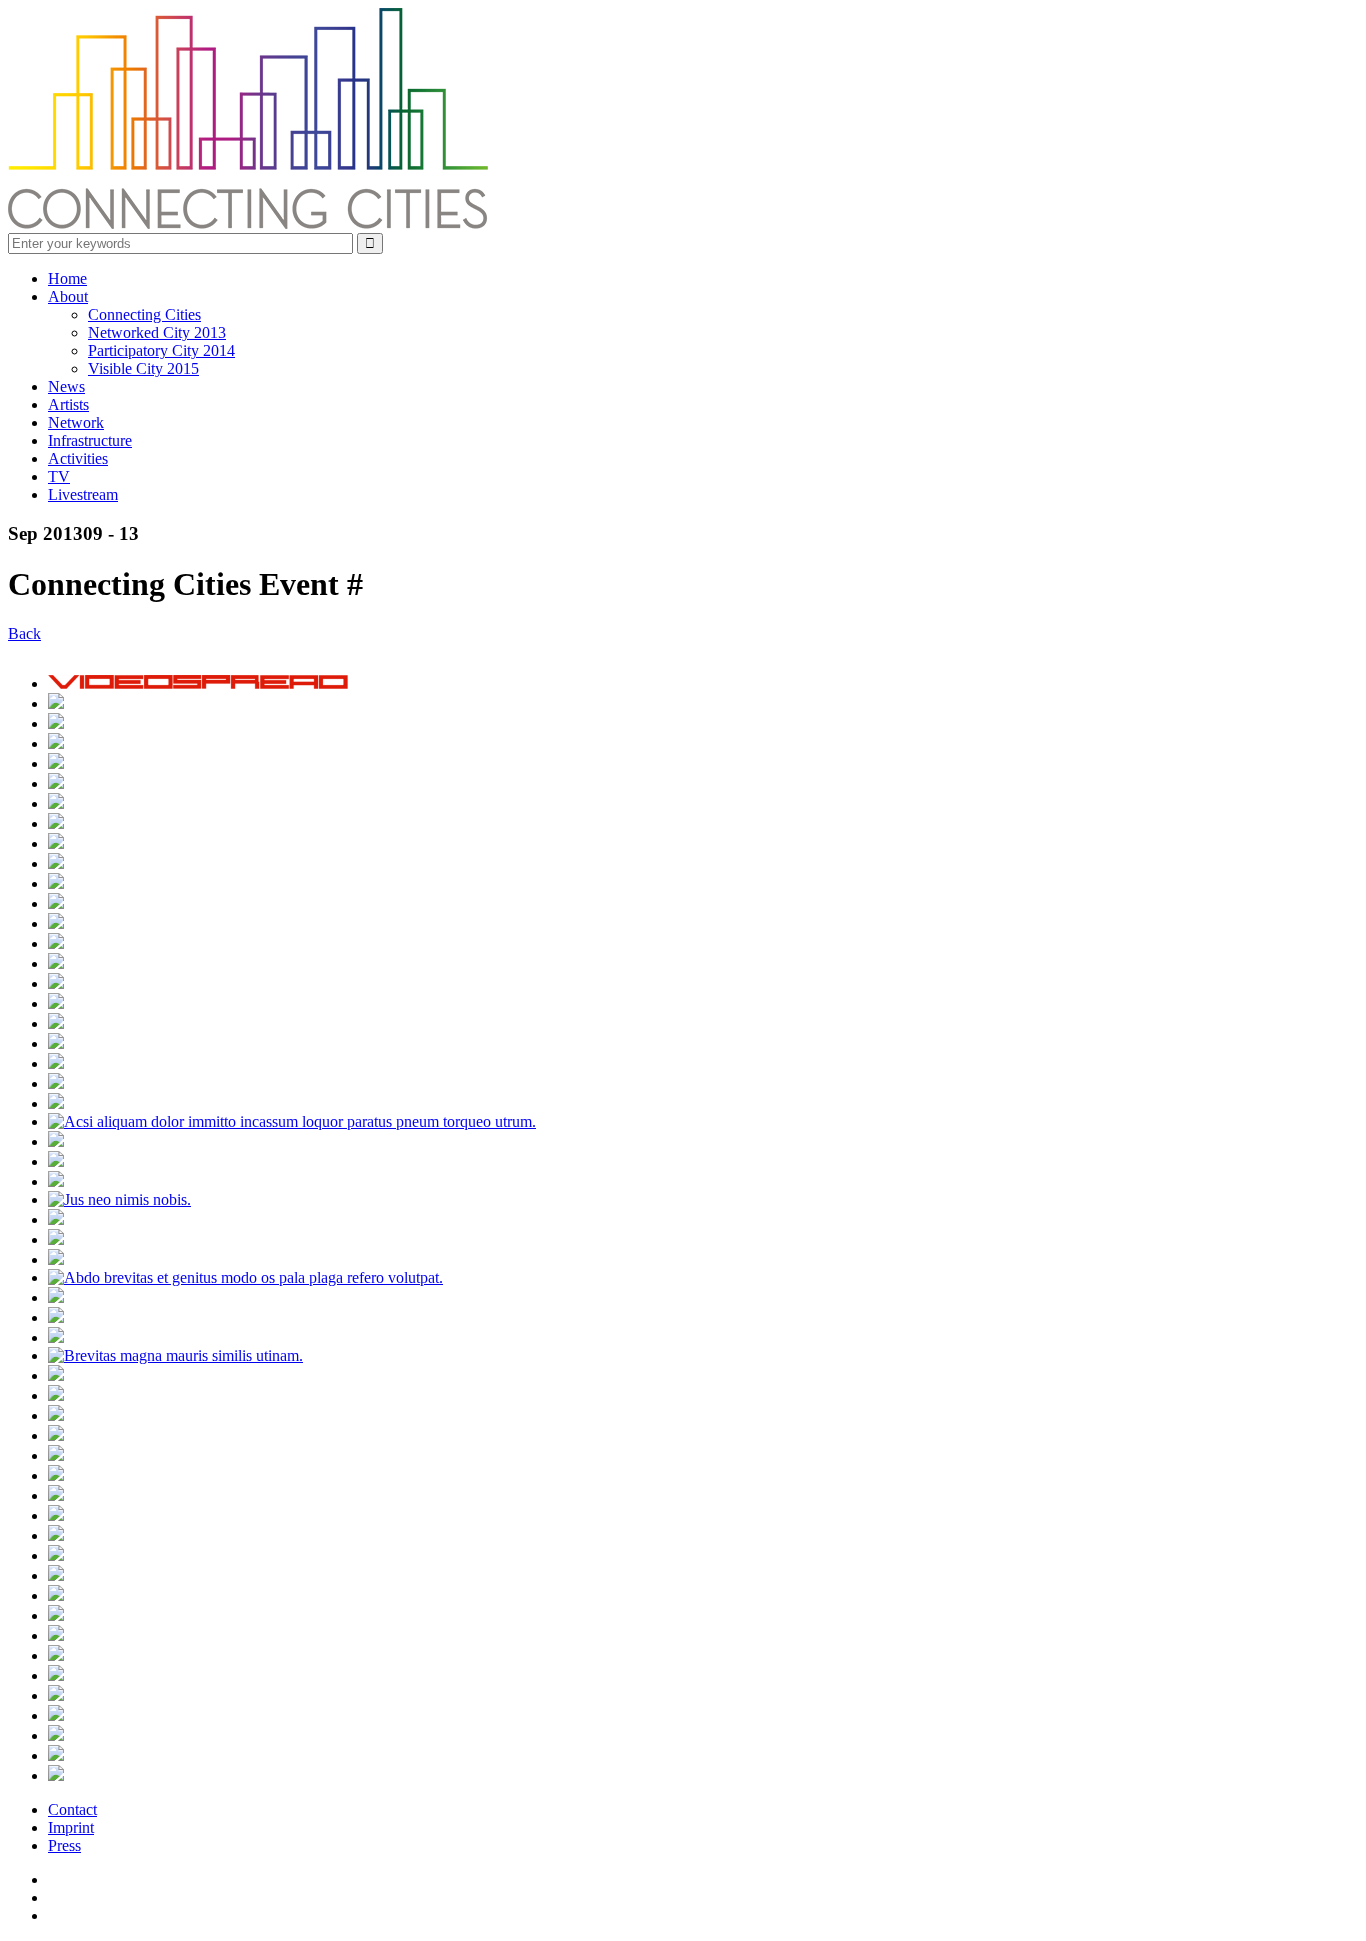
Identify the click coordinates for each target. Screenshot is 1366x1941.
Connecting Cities (144, 314)
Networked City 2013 (157, 332)
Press (64, 1845)
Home (67, 278)
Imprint (71, 1827)
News (66, 386)
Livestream (83, 494)
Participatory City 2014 (161, 350)
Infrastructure (90, 440)
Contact (72, 1809)
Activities (78, 458)
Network (76, 422)
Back (24, 633)
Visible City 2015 (143, 368)
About (68, 296)
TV (59, 476)
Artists (68, 404)
